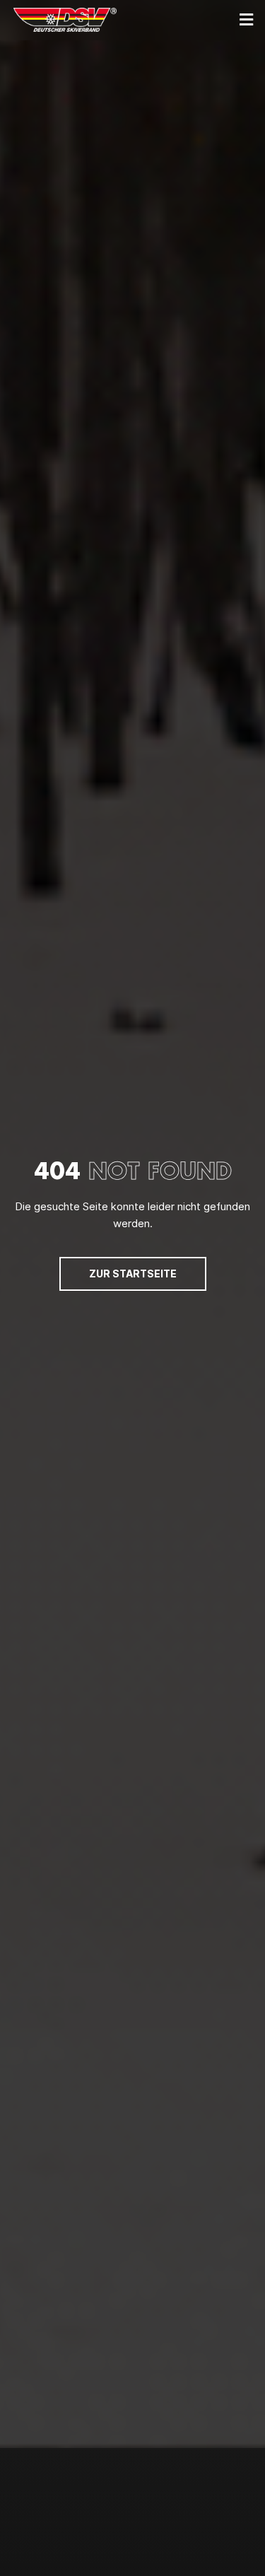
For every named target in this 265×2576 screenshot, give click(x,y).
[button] (247, 19)
